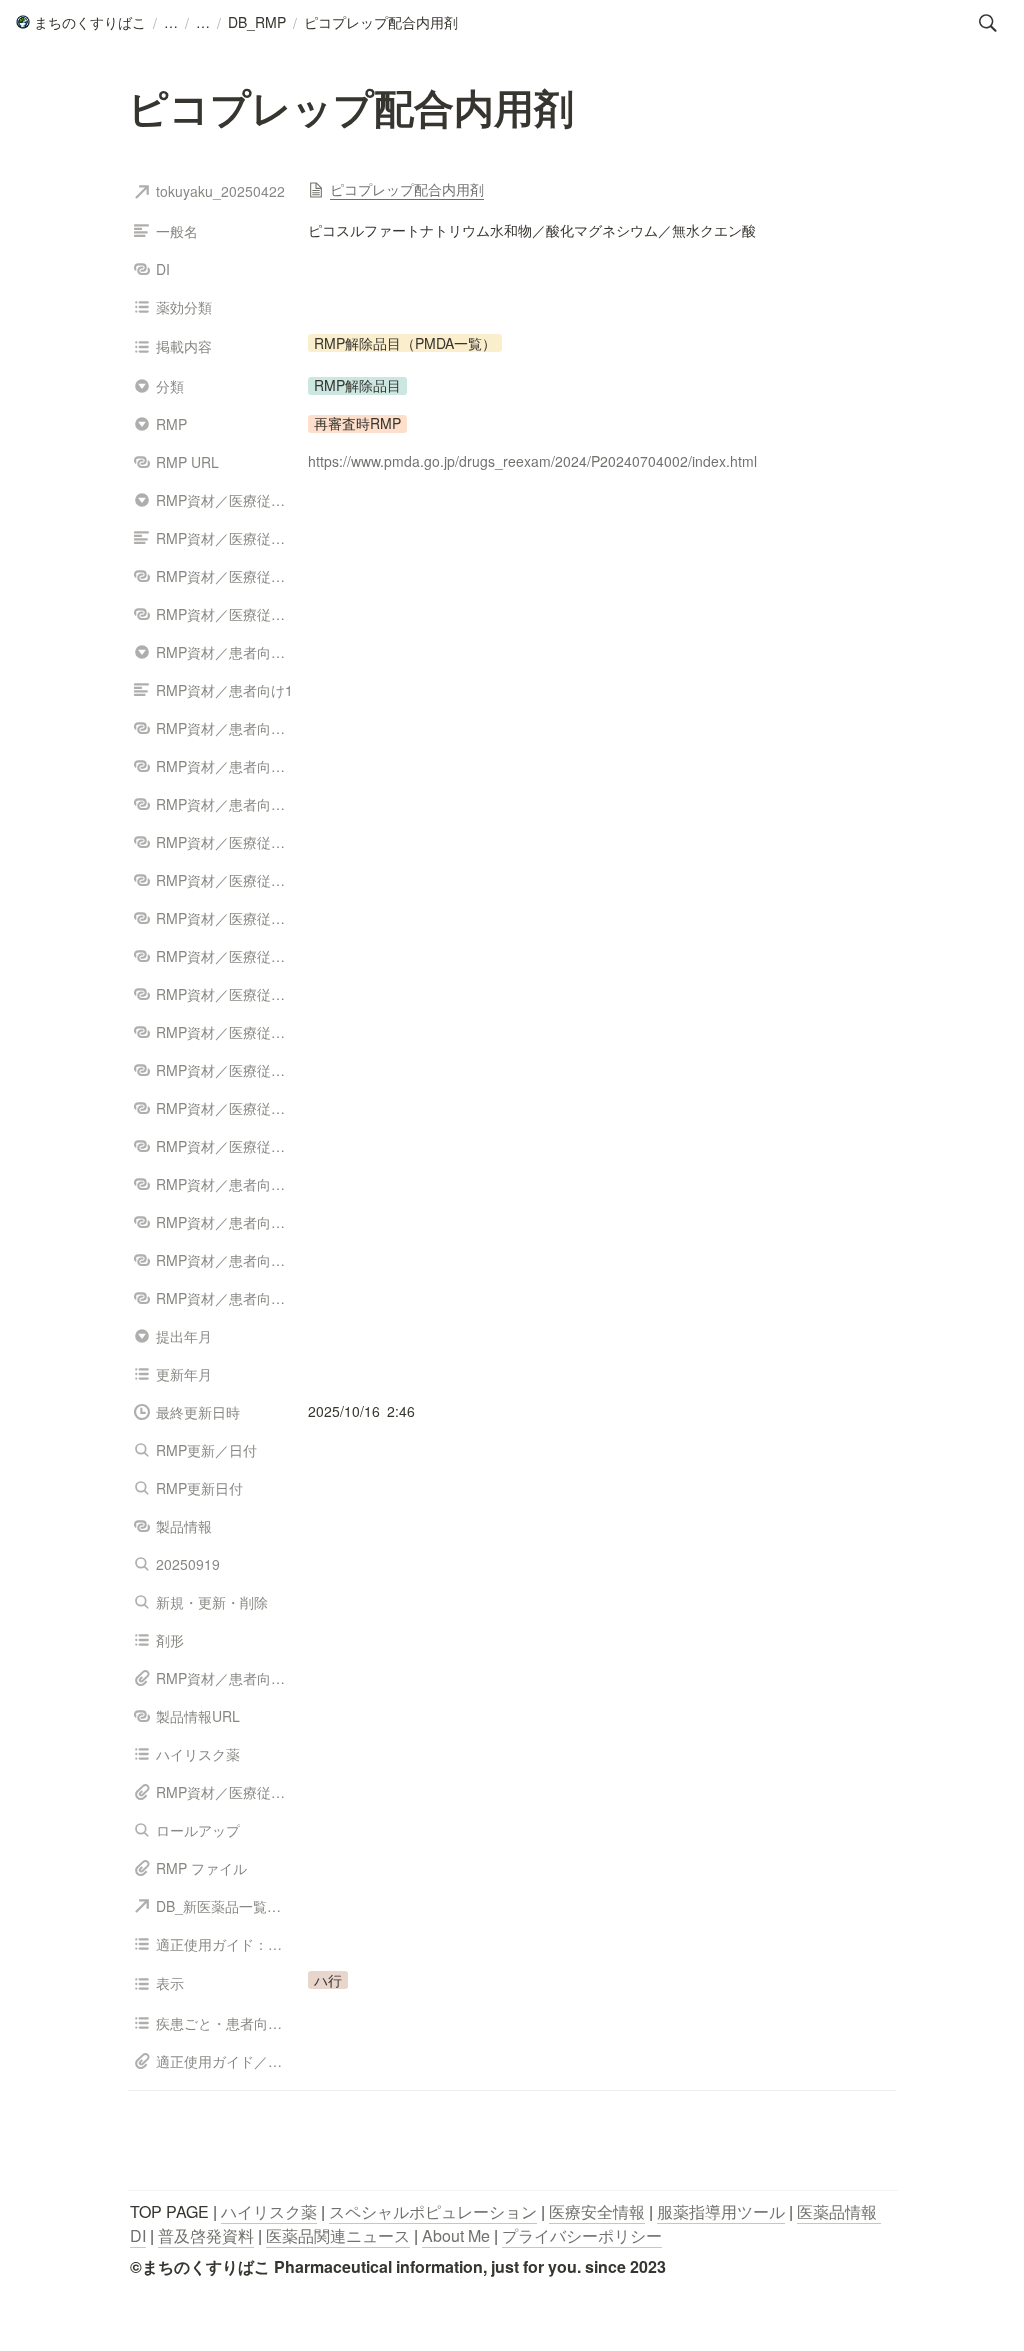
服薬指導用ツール (721, 2211)
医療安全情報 (597, 2211)
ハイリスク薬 (269, 2211)
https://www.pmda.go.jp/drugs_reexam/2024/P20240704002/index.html (532, 461)
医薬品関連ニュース (338, 2235)
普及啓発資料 (206, 2235)
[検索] (988, 23)
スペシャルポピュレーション (433, 2211)
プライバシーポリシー (582, 2235)
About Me (456, 2235)
